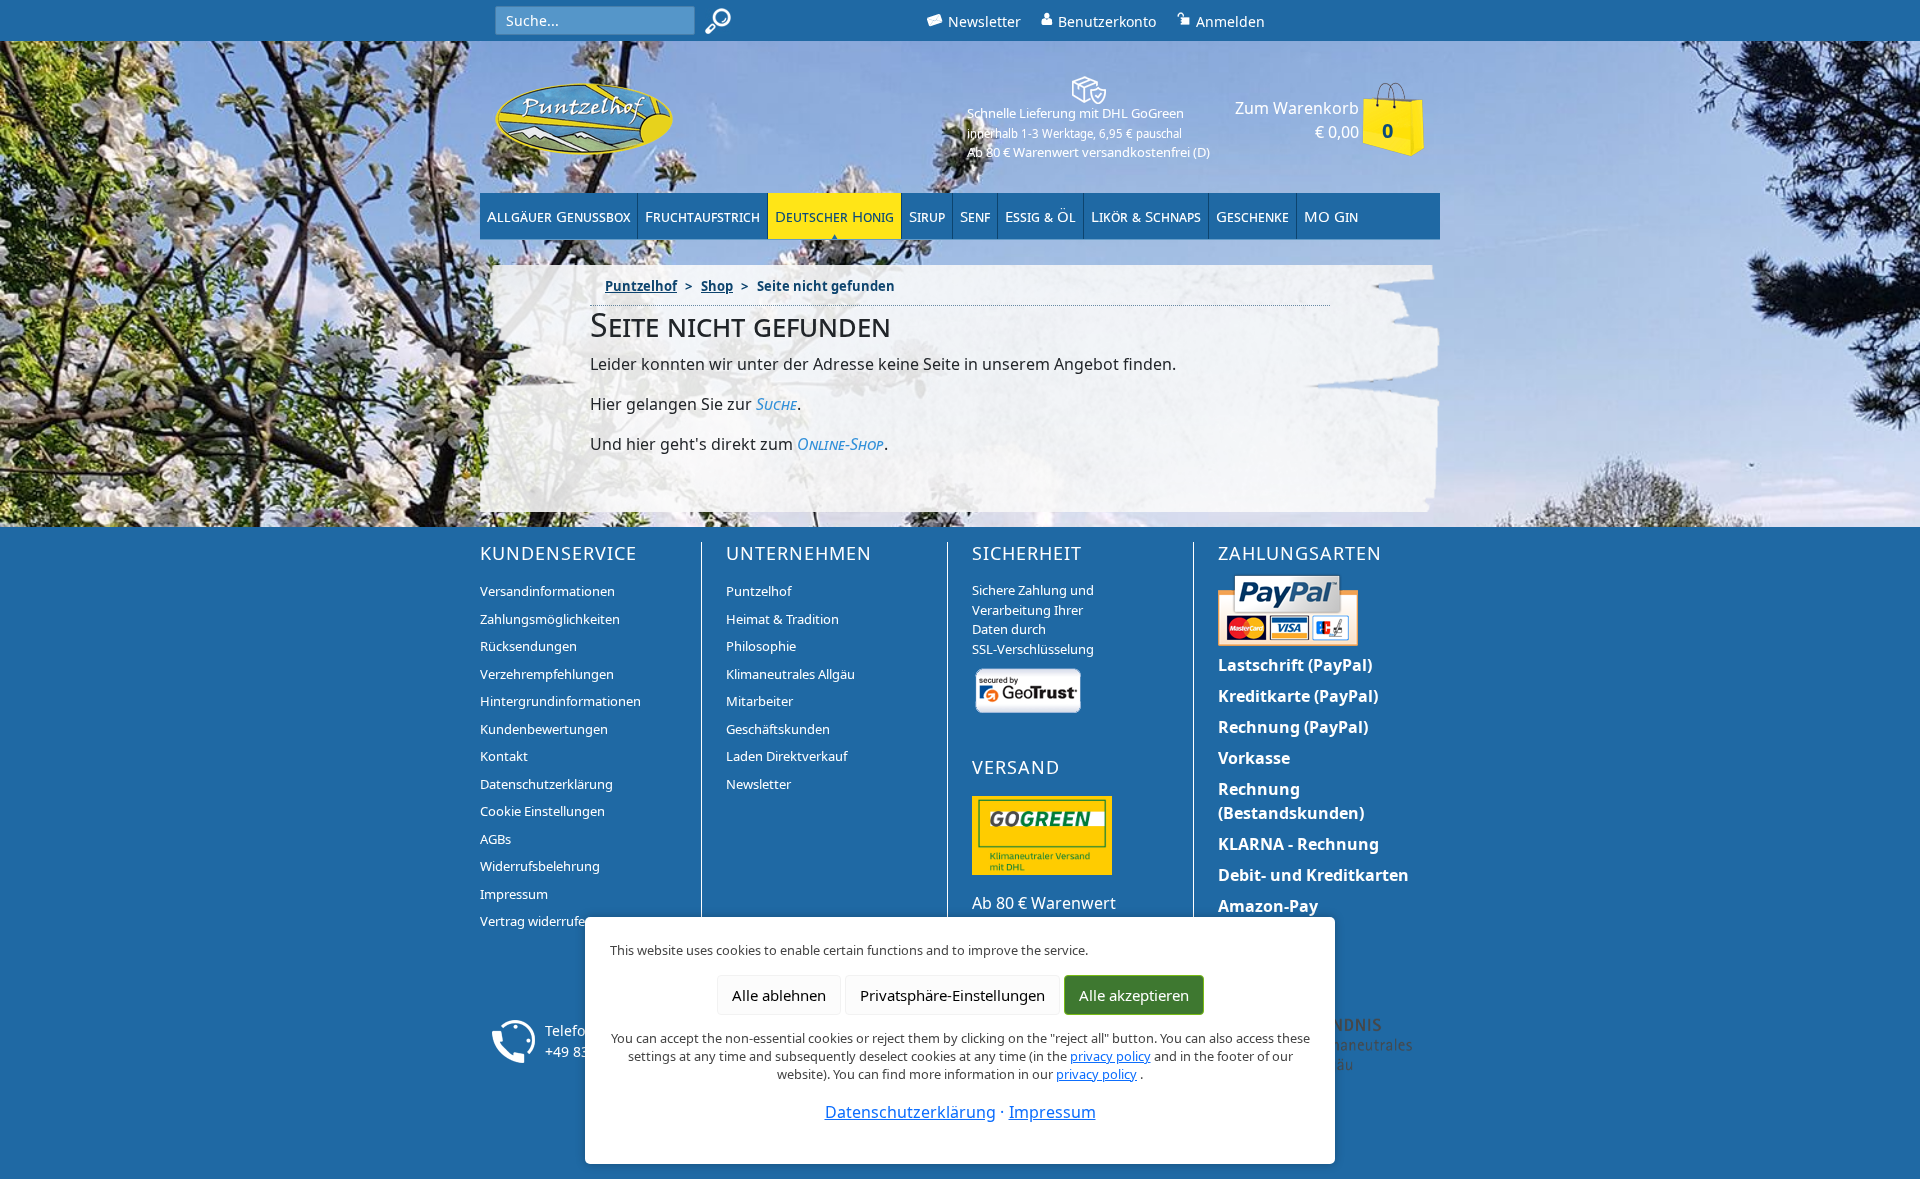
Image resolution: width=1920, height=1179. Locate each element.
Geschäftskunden (778, 729)
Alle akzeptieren (1134, 995)
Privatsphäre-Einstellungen (952, 995)
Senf (975, 216)
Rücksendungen (528, 646)
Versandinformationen (547, 591)
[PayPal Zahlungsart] (1288, 608)
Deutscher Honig (834, 216)
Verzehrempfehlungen (547, 674)
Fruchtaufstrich (702, 216)
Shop (717, 286)
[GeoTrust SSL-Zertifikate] (1028, 690)
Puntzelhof (641, 286)
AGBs (495, 839)
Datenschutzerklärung (546, 784)
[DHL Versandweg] (1042, 834)
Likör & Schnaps (1146, 216)
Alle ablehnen (779, 995)
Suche (776, 404)
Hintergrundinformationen (560, 701)
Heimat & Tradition (782, 619)
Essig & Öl (1040, 216)
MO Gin (1331, 216)
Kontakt (504, 756)
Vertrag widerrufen (536, 921)
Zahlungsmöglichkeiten (550, 619)
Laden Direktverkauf (786, 756)
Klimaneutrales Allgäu (790, 674)
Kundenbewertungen (544, 729)
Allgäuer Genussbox (558, 216)
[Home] (584, 118)
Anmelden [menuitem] (1230, 21)
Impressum (514, 894)
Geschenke (1252, 216)
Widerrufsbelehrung (540, 866)
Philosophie (761, 646)
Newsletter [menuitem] (984, 21)
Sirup (927, 216)
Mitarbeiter (759, 701)
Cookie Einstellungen (542, 811)
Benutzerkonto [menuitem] (1107, 21)
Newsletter (758, 784)
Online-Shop (840, 444)
